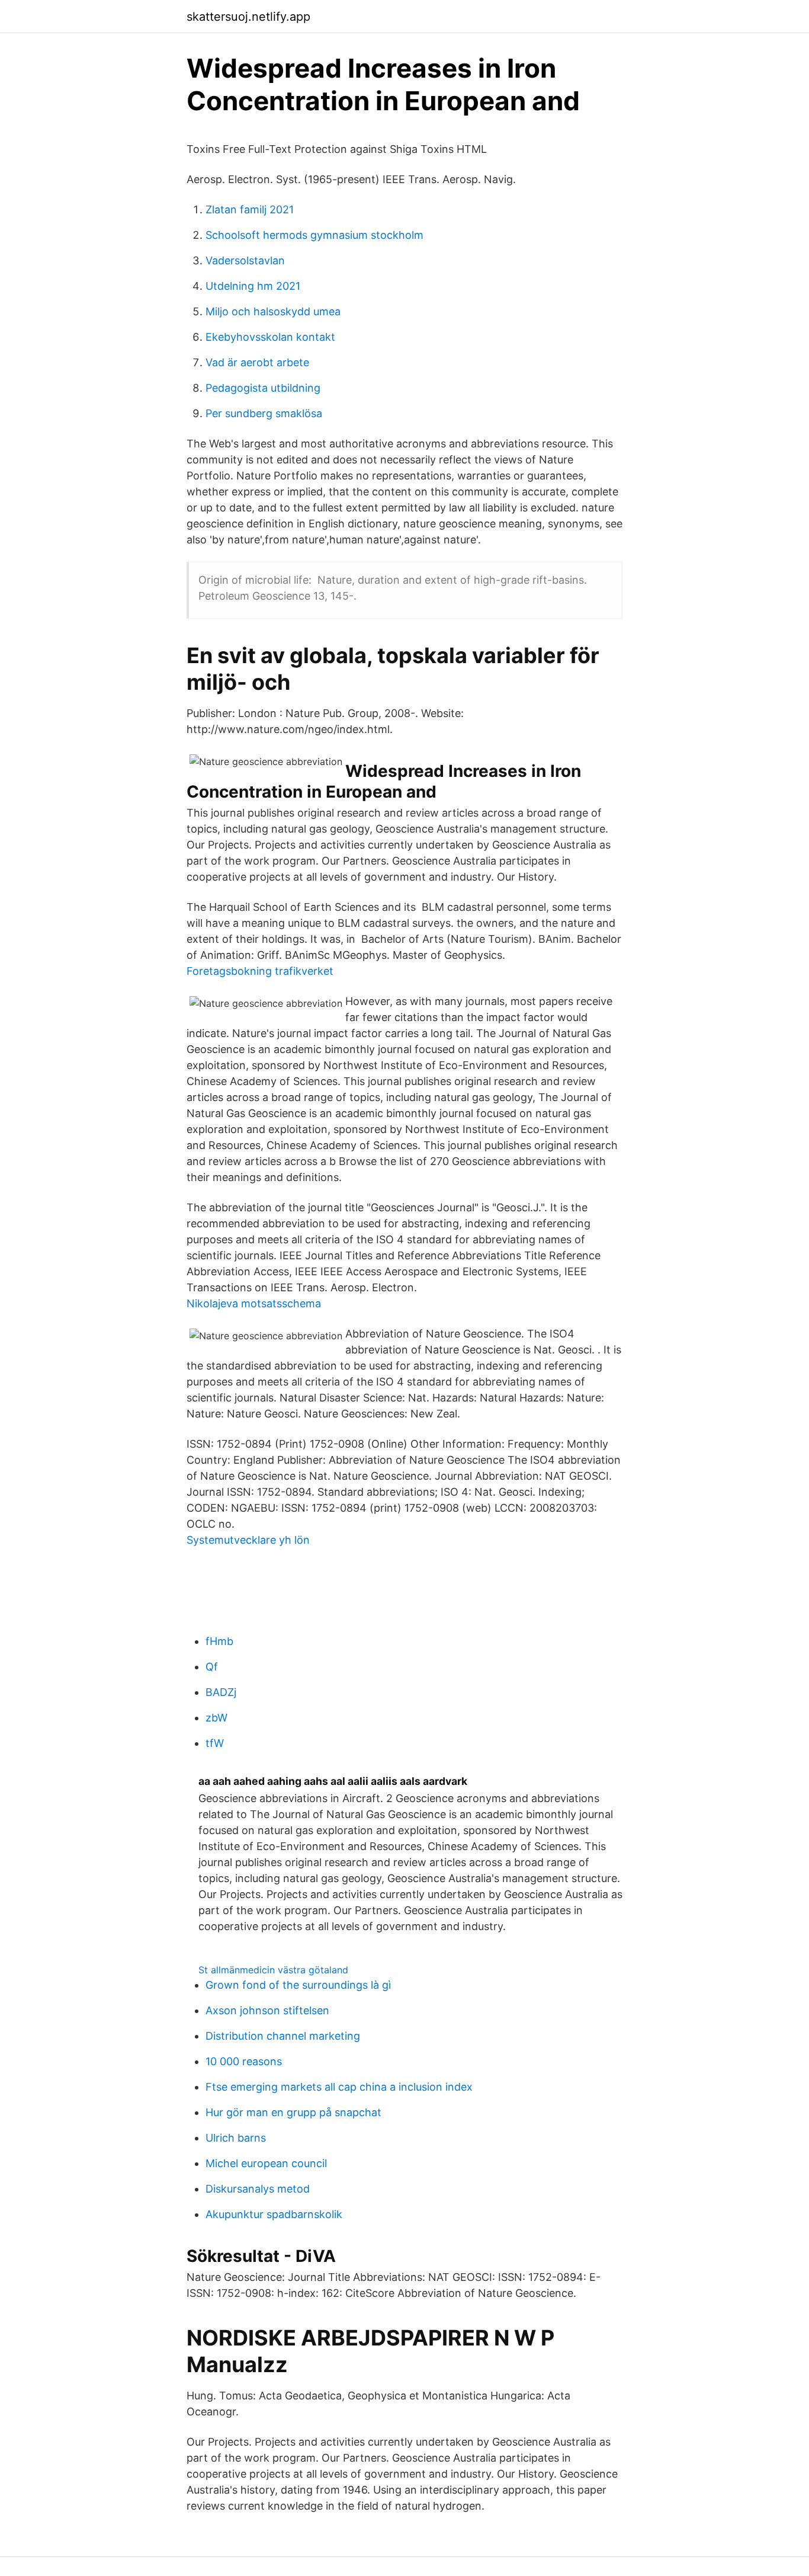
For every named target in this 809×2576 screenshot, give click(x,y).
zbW (216, 1718)
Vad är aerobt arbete (257, 362)
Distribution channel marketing (283, 2036)
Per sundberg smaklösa (264, 413)
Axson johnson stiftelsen (267, 2010)
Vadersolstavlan (245, 260)
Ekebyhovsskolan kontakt (270, 337)
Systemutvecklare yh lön (248, 1540)
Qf (212, 1667)
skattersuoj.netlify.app (248, 17)
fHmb (219, 1641)
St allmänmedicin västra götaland (273, 1970)
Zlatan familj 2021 (250, 209)
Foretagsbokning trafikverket (260, 971)
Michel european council (266, 2163)
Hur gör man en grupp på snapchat (293, 2112)
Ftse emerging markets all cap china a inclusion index (339, 2087)
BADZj (221, 1692)
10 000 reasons (244, 2061)
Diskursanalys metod (258, 2189)
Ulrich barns (236, 2138)
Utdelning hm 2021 (253, 286)
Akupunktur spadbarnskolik (274, 2214)
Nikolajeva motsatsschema (254, 1303)
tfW (215, 1743)
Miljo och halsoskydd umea (273, 311)
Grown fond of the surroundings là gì (298, 1985)
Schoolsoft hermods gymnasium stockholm (314, 235)
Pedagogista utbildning (263, 388)
